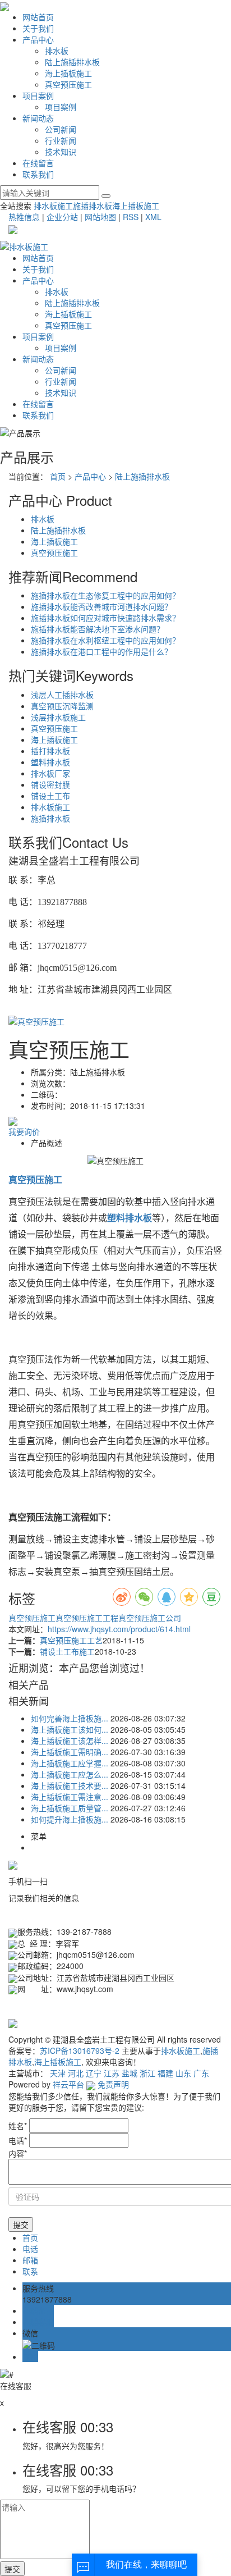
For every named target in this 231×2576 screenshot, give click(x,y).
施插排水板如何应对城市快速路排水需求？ (105, 618)
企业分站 (62, 217)
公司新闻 (61, 129)
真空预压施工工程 (87, 1618)
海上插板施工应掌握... (70, 1763)
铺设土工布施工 (67, 1651)
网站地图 (100, 217)
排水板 (57, 51)
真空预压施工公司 (150, 1618)
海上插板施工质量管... (70, 1808)
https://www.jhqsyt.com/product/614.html (119, 1629)
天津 (58, 2073)
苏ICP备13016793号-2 (80, 2050)
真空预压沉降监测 (62, 706)
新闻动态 (38, 118)
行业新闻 (61, 140)
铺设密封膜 (50, 784)
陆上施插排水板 (72, 62)
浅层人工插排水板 (62, 695)
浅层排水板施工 (58, 717)
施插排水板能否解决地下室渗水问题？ (98, 629)
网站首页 (38, 17)
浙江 (147, 2073)
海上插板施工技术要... (70, 1785)
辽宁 (94, 2073)
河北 (76, 2073)
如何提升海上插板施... (70, 1819)
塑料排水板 (50, 762)
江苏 (112, 2073)
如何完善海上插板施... (70, 1718)
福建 (165, 2073)
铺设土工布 (50, 796)
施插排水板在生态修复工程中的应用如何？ (105, 595)
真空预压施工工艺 (71, 1640)
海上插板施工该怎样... (70, 1741)
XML (153, 217)
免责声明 (113, 2084)
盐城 (130, 2073)
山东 (183, 2073)
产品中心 (38, 39)
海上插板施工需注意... (70, 1797)
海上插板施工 (68, 73)
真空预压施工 (68, 84)
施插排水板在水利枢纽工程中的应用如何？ (105, 640)
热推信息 (24, 217)
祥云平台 (68, 2084)
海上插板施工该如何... (70, 1729)
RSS (131, 217)
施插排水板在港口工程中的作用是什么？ (101, 651)
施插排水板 (93, 205)
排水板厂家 (50, 773)
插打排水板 (50, 751)
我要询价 (24, 1131)
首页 (58, 476)
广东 (201, 2073)
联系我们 (38, 174)
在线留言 (38, 163)
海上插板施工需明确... (70, 1752)
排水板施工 (53, 205)
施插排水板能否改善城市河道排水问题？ (101, 606)
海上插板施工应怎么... (70, 1774)
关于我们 (38, 28)
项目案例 (38, 95)
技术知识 (61, 152)
